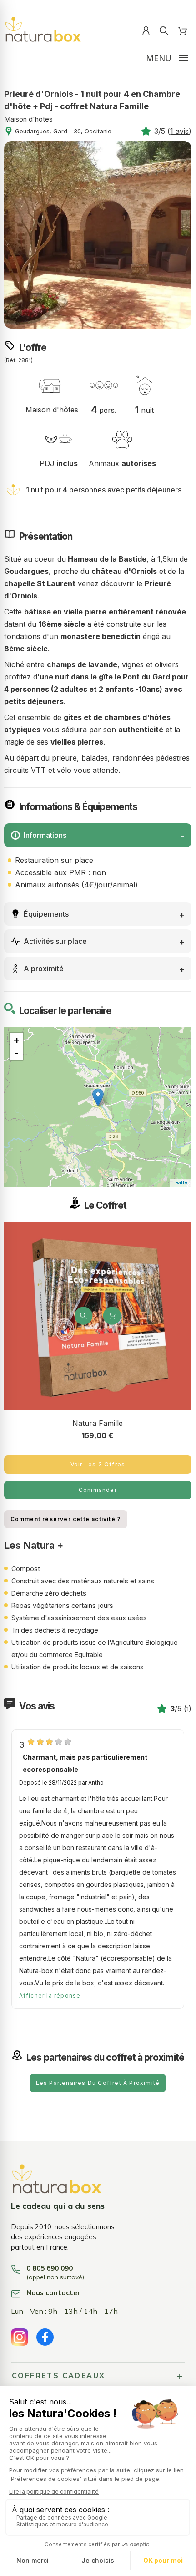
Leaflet (181, 1182)
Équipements (46, 914)
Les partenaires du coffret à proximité (98, 2083)
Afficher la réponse (50, 1996)
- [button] (16, 1053)
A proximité (44, 969)
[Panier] (182, 31)
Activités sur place (55, 941)
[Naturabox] (43, 31)
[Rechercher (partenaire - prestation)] (164, 31)
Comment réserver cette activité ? (66, 1519)
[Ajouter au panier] (112, 1316)
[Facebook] (45, 2337)
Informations (45, 835)
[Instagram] (20, 2337)
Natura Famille (98, 1423)
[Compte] (146, 31)
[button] (84, 1316)
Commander (98, 1490)
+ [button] (17, 1040)
